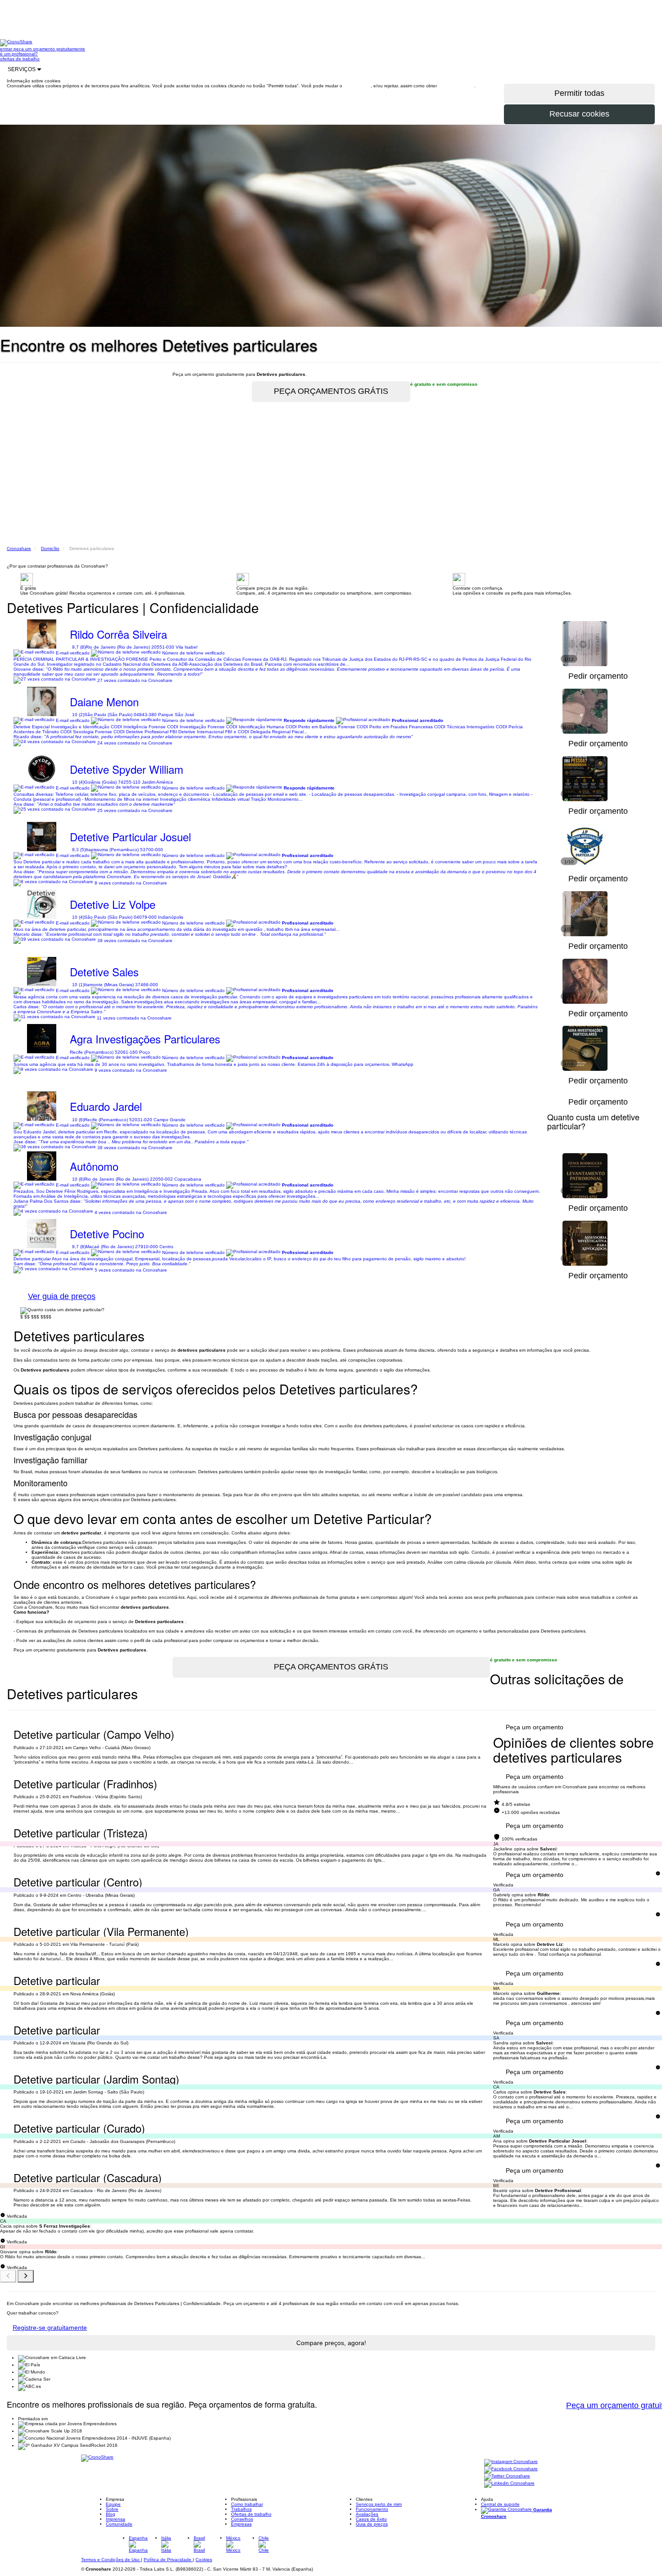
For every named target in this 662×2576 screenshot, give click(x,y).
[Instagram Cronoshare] (511, 2462)
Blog (111, 2514)
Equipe (113, 2504)
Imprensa (116, 2519)
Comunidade (119, 2524)
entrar (7, 49)
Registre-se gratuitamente (50, 2328)
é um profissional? (19, 54)
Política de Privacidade (168, 2560)
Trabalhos (241, 2509)
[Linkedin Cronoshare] (509, 2484)
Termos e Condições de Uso (111, 2560)
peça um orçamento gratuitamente (49, 49)
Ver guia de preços (62, 1296)
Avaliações (367, 2514)
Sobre (112, 2509)
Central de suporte (500, 2504)
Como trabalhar (247, 2504)
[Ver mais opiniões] (26, 2276)
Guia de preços (372, 2524)
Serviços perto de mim (379, 2504)
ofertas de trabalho (20, 59)
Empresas (241, 2524)
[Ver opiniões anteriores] (8, 2276)
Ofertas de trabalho (251, 2514)
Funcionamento (372, 2509)
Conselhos (242, 2519)
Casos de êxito (371, 2519)
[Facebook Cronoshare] (511, 2469)
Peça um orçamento (535, 1727)
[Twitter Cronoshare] (507, 2476)
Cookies (204, 2560)
